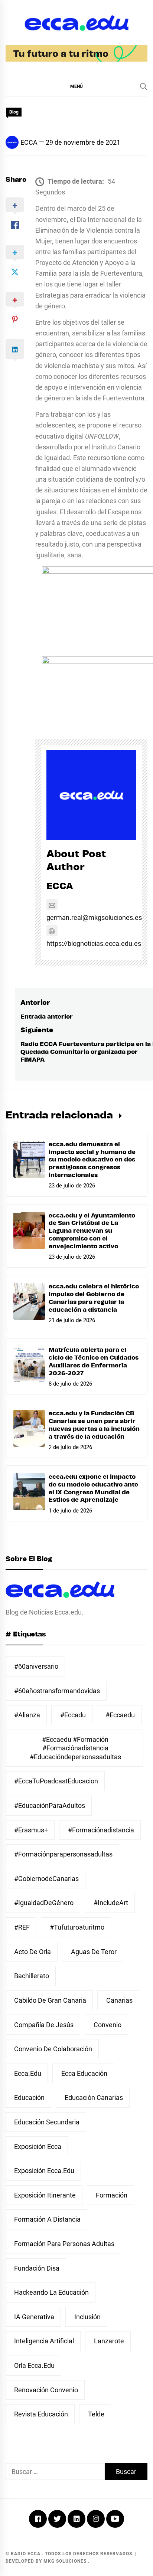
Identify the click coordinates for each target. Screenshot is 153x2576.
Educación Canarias (94, 2097)
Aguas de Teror (94, 1952)
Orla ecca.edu (34, 2365)
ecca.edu (28, 2073)
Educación (29, 2097)
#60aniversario (36, 1666)
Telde (96, 2414)
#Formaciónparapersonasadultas (63, 1854)
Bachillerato (32, 1976)
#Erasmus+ (31, 1830)
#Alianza (27, 1715)
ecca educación (84, 2073)
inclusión (87, 2317)
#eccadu (73, 1715)
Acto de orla (32, 1952)
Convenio (108, 2025)
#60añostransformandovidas (57, 1691)
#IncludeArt (111, 1903)
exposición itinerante (45, 2195)
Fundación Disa (37, 2268)
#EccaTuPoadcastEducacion (56, 1781)
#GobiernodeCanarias (46, 1879)
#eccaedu (120, 1715)
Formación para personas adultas (64, 2244)
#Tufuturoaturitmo (77, 1927)
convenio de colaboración (53, 2049)
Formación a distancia (47, 2219)
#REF (22, 1927)
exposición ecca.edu (44, 2171)
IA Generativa (34, 2317)
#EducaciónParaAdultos (50, 1805)
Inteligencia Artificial (44, 2341)
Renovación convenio (46, 2390)
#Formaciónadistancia (101, 1830)
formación (112, 2195)
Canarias (119, 2000)
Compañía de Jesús (44, 2025)
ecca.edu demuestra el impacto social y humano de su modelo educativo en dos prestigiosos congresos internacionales (92, 1160)
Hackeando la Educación (51, 2292)
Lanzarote (109, 2341)
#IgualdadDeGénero (44, 1903)
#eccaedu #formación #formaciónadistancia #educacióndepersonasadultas (75, 1748)
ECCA (29, 142)
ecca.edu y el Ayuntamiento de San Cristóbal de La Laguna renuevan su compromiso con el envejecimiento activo (92, 1231)
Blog (14, 112)
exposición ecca (38, 2146)
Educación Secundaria (47, 2122)
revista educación (41, 2414)
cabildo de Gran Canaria (50, 2000)
